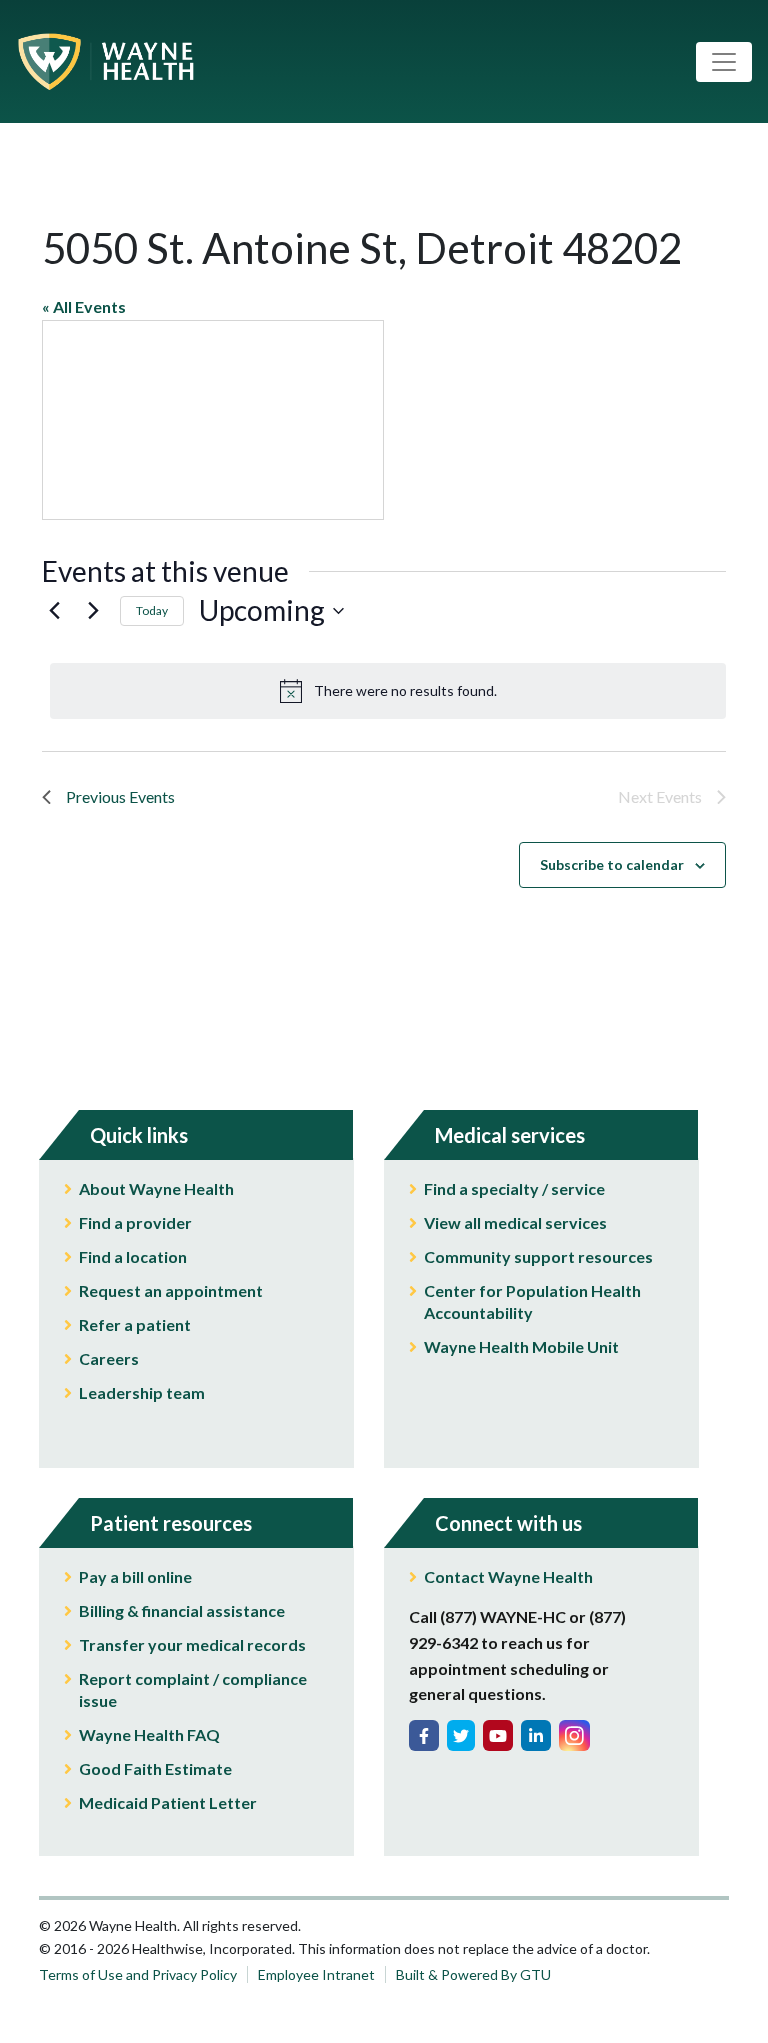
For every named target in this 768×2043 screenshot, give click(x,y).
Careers (109, 1358)
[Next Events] (93, 611)
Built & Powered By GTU (473, 1974)
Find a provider (135, 1222)
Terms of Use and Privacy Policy (138, 1974)
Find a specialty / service (514, 1188)
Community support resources (538, 1256)
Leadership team (142, 1392)
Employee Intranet (316, 1974)
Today (152, 610)
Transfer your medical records (192, 1644)
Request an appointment (171, 1290)
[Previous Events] (54, 611)
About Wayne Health (156, 1188)
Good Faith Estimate (155, 1768)
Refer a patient (135, 1324)
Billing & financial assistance (182, 1610)
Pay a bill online (135, 1576)
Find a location (133, 1256)
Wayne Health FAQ (149, 1734)
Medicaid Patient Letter (168, 1802)
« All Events (84, 306)
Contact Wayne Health (508, 1576)
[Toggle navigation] (724, 62)
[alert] (388, 691)
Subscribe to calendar (612, 864)
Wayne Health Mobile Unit (521, 1346)
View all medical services (515, 1222)
